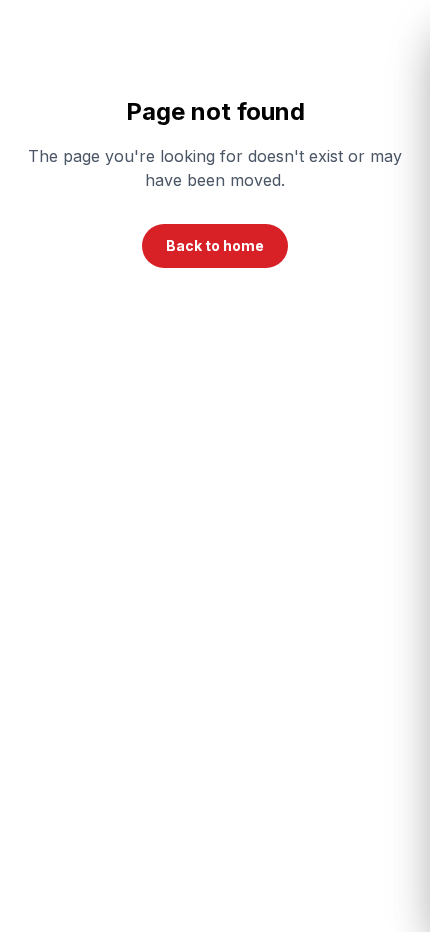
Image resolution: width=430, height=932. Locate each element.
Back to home (215, 245)
